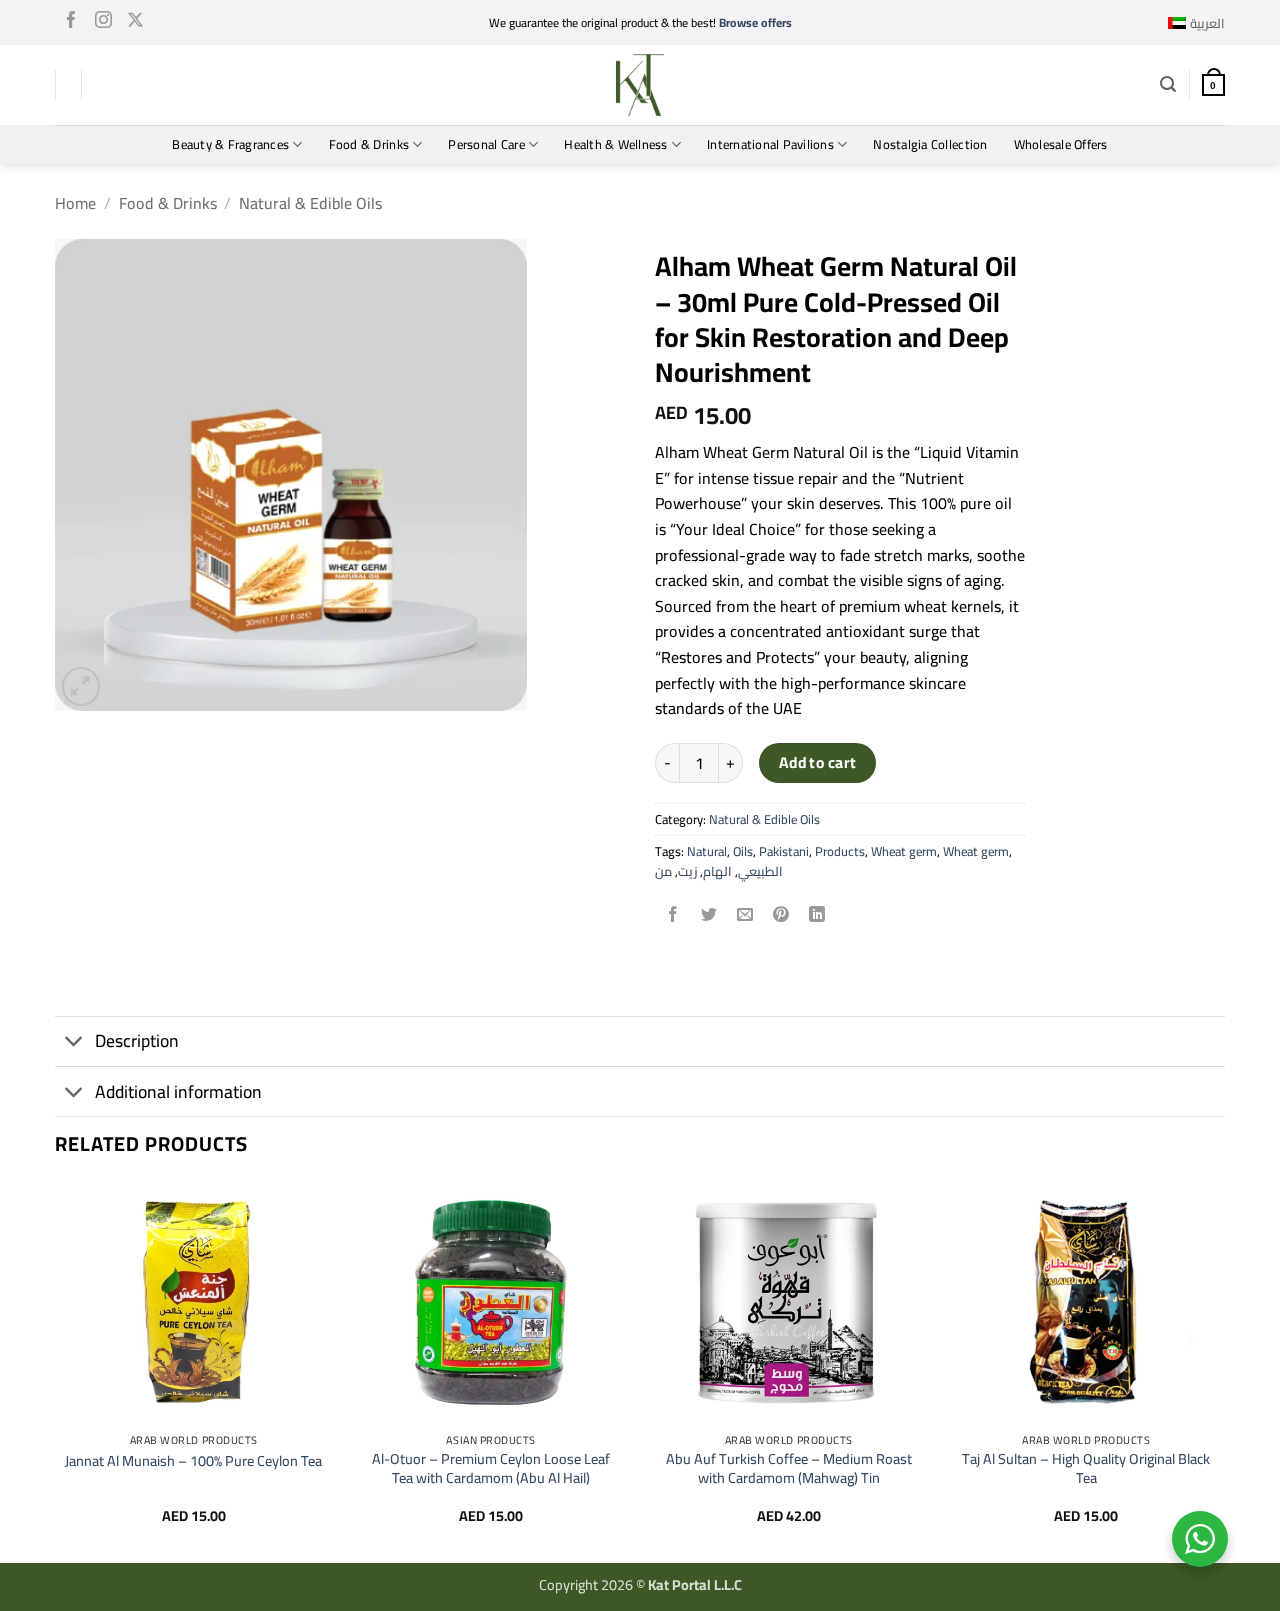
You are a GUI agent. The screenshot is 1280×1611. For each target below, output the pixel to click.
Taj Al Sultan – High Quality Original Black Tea (1086, 1468)
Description (137, 1040)
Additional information (178, 1091)
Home (75, 203)
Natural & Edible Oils (310, 203)
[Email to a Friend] (745, 916)
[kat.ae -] (640, 85)
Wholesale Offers (1061, 144)
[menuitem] (1196, 23)
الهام (717, 871)
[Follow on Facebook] (71, 23)
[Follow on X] (135, 23)
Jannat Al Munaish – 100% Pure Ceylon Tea (193, 1461)
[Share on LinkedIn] (817, 916)
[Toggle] (74, 1043)
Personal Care (486, 144)
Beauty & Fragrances (230, 144)
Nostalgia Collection (930, 144)
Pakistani (784, 851)
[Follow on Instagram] (103, 23)
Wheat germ (904, 851)
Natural (707, 851)
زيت (687, 871)
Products (840, 851)
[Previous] (56, 1370)
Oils (743, 851)
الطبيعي (760, 871)
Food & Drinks (369, 144)
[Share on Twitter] (709, 916)
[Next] (1224, 1370)
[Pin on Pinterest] (781, 916)
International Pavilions (770, 144)
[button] (1168, 84)
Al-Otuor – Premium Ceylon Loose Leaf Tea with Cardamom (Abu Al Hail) (491, 1468)
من (663, 871)
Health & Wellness (615, 144)
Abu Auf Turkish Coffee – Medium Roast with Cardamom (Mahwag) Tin (789, 1468)
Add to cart (818, 762)
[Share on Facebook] (673, 916)
